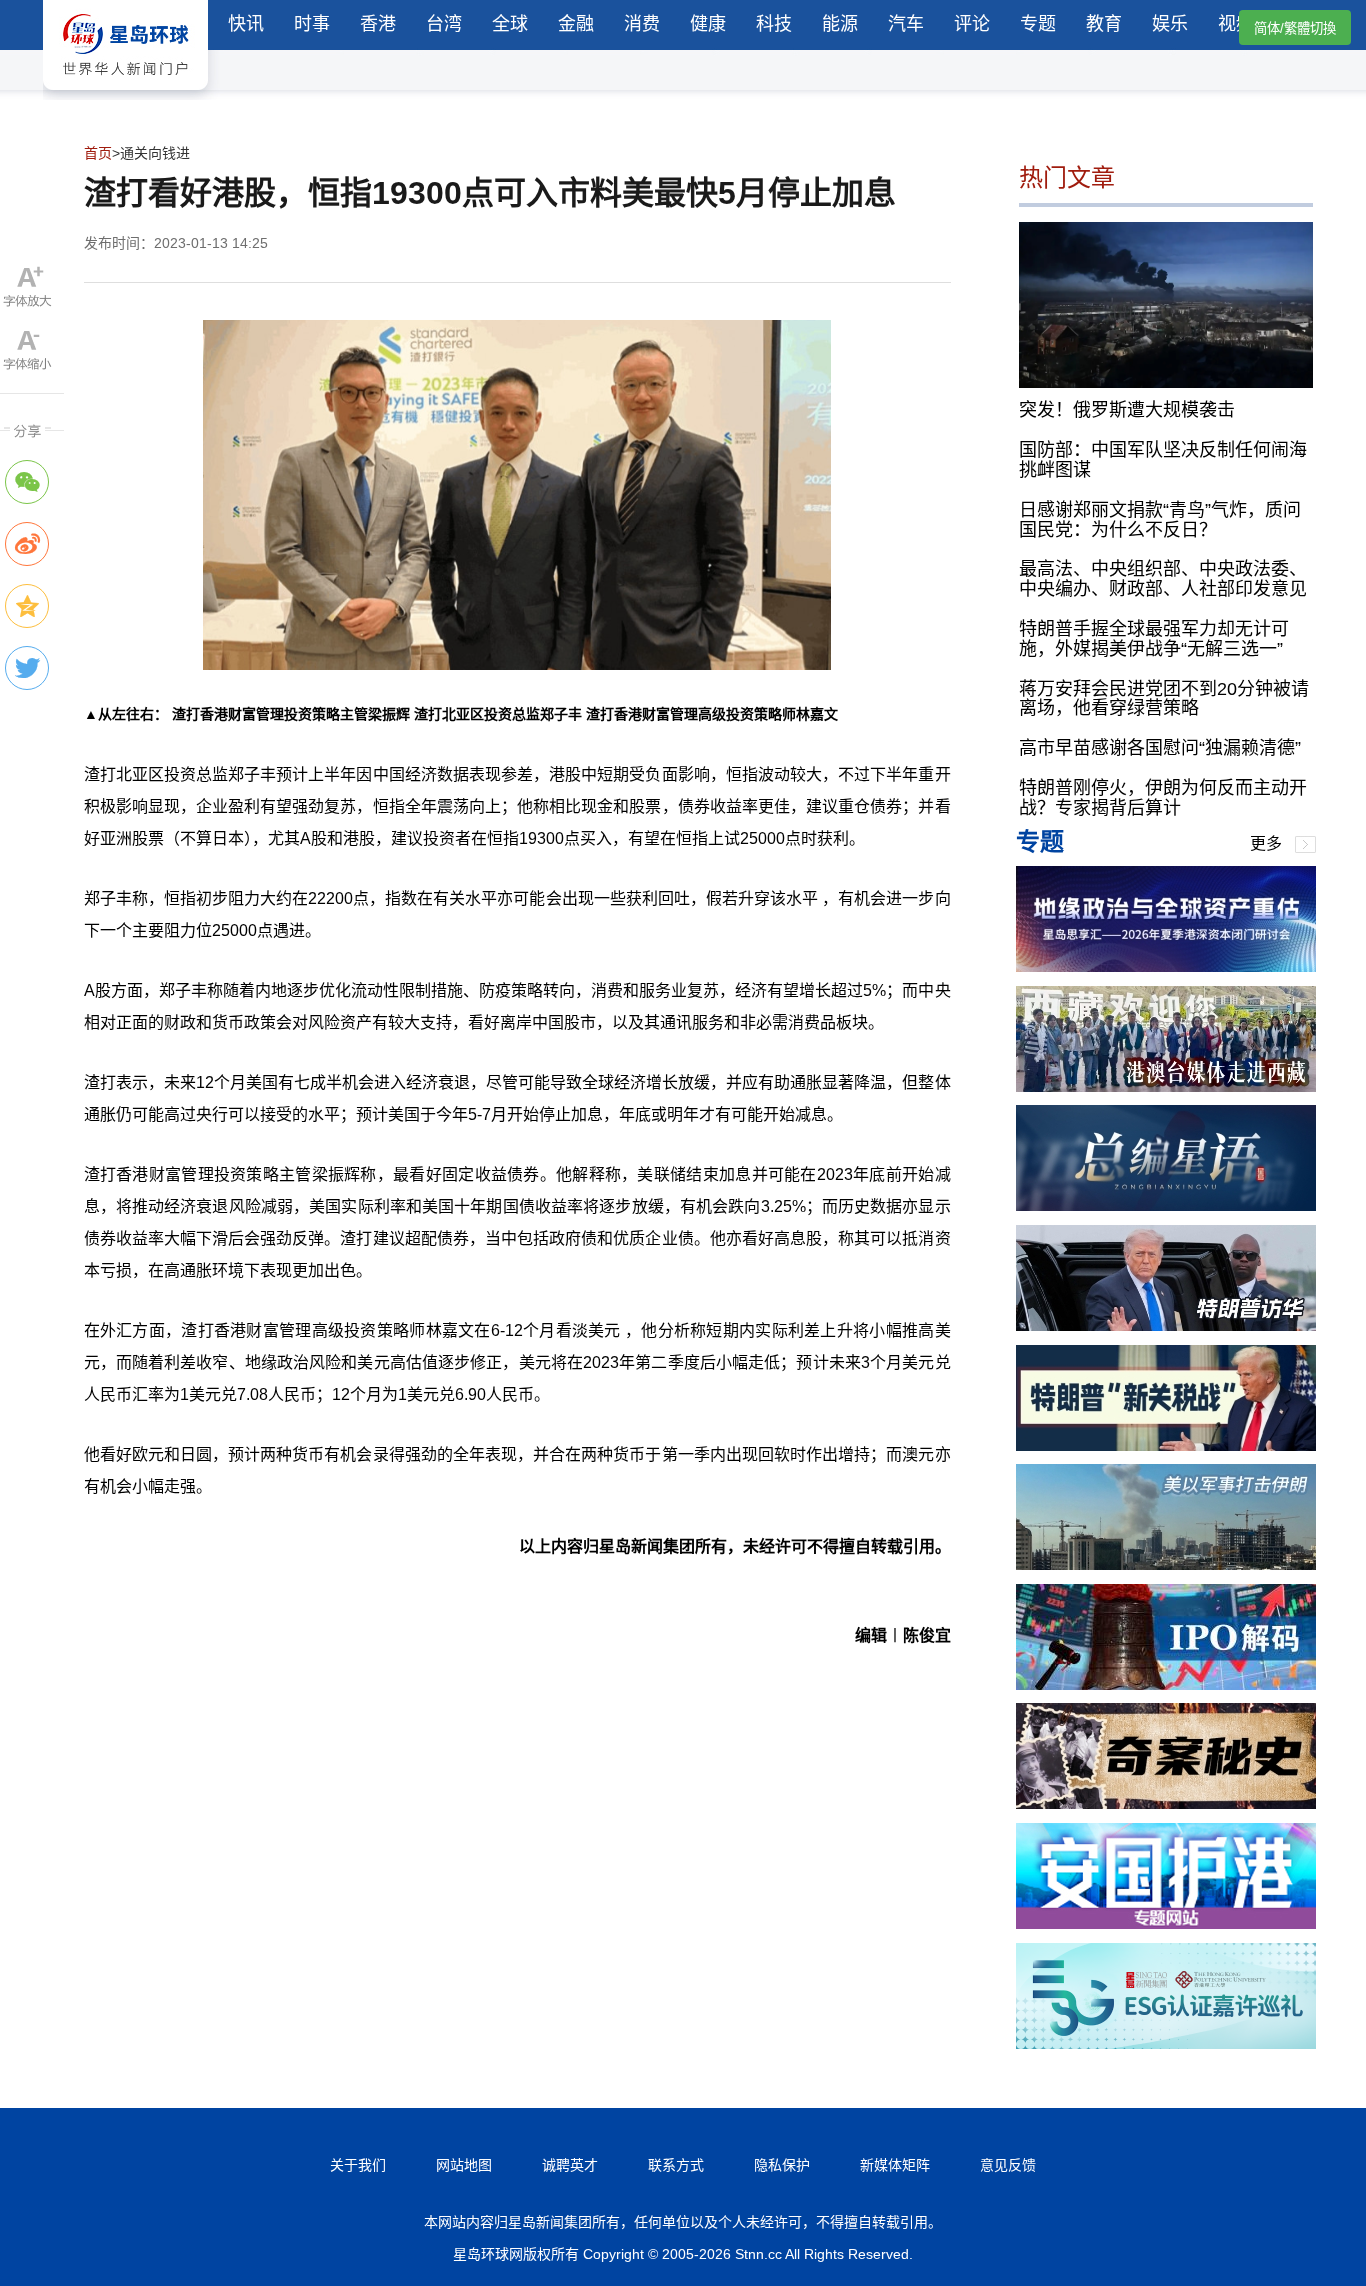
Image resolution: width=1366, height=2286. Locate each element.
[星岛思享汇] (1166, 966)
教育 (1104, 24)
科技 (774, 24)
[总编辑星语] (1166, 1205)
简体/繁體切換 (1295, 28)
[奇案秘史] (1166, 1803)
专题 (1038, 24)
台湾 (444, 24)
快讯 (246, 24)
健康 (708, 24)
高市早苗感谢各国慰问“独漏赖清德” (1160, 748)
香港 (378, 24)
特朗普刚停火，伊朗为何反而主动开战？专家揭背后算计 (1163, 798)
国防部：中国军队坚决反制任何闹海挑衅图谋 (1163, 460)
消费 (642, 24)
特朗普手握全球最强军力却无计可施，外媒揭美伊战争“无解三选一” (1154, 639)
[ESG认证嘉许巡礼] (1166, 2043)
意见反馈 (1008, 2165)
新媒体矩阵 (895, 2165)
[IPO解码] (1166, 1684)
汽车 (906, 24)
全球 (510, 24)
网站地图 (464, 2165)
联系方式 (676, 2165)
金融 (576, 24)
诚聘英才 (570, 2165)
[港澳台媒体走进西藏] (1166, 1086)
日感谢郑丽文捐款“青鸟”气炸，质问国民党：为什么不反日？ (1160, 520)
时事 (312, 24)
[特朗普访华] (1166, 1325)
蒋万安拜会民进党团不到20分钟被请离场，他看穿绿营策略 (1164, 699)
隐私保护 (782, 2165)
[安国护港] (1166, 1923)
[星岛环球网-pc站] (125, 94)
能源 (840, 24)
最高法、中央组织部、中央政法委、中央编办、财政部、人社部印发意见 (1163, 579)
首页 (98, 153)
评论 (972, 24)
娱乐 (1170, 24)
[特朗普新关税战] (1166, 1445)
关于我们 (358, 2165)
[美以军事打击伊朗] (1166, 1564)
